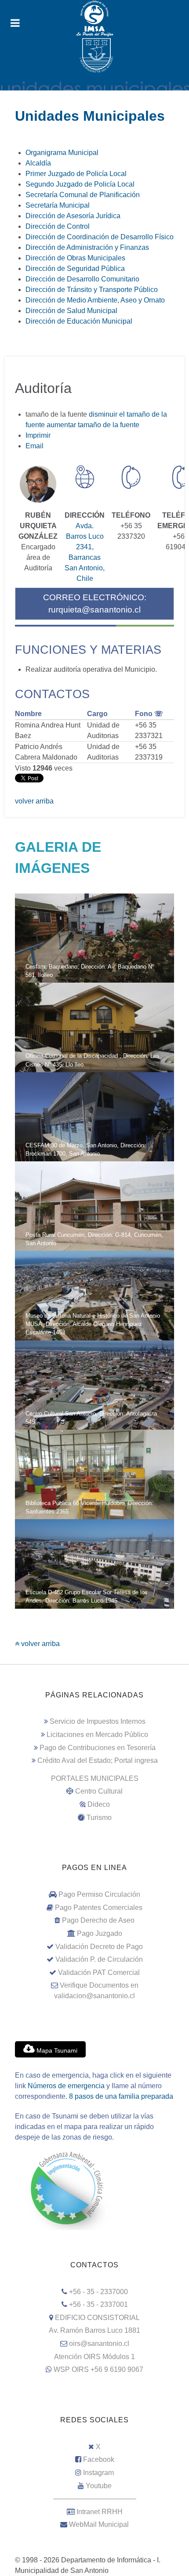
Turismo (99, 1818)
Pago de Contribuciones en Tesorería (98, 1748)
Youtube (99, 2486)
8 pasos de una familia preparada (121, 2096)
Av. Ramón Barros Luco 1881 (94, 2330)
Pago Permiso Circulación (99, 1894)
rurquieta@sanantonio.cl (94, 610)
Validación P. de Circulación (99, 1959)
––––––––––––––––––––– (95, 2499)
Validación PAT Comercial (99, 1973)
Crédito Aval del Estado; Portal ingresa (98, 1760)
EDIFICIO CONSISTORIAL (97, 2318)
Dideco (99, 1804)
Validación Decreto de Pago (99, 1947)
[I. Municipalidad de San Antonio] (94, 18)
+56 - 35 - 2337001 (98, 2304)
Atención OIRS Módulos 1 (94, 2357)
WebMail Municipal (99, 2524)
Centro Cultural (99, 1791)
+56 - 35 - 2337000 (98, 2292)
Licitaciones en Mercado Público (97, 1735)
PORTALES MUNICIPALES (95, 1778)
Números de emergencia (66, 2086)
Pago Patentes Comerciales (99, 1908)
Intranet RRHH (100, 2512)
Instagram (98, 2473)
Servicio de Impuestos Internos (98, 1721)
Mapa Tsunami (56, 2050)
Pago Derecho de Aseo (98, 1920)
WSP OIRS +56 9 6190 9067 (98, 2369)
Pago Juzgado (100, 1933)
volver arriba (34, 801)
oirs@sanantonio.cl (99, 2344)
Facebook (99, 2459)
